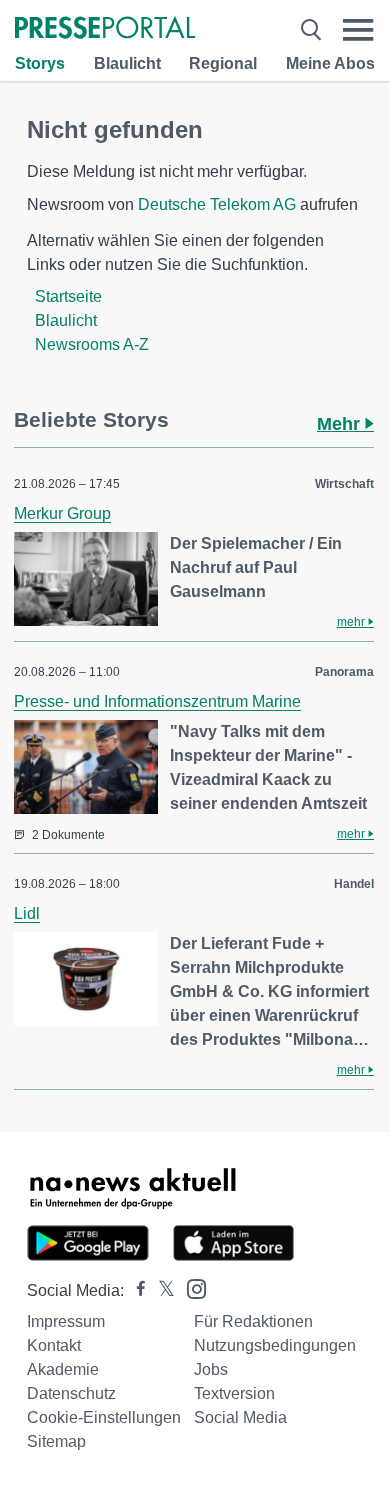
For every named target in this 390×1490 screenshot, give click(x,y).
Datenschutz (71, 1393)
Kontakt (54, 1345)
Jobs (211, 1369)
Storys (40, 63)
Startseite (68, 296)
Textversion (234, 1393)
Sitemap (56, 1441)
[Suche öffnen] (311, 29)
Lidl (27, 913)
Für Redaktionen (253, 1321)
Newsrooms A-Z (92, 344)
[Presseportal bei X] (160, 1290)
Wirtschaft (344, 484)
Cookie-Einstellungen (104, 1417)
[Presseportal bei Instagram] (190, 1287)
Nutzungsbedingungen (275, 1345)
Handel (354, 884)
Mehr (341, 424)
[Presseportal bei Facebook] (135, 1290)
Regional (223, 63)
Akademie (63, 1369)
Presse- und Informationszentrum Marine (157, 701)
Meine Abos (330, 63)
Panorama (344, 672)
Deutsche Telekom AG (217, 204)
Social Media (240, 1417)
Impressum (66, 1321)
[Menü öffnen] (358, 29)
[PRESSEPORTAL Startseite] (105, 29)
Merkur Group (62, 513)
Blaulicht (127, 63)
